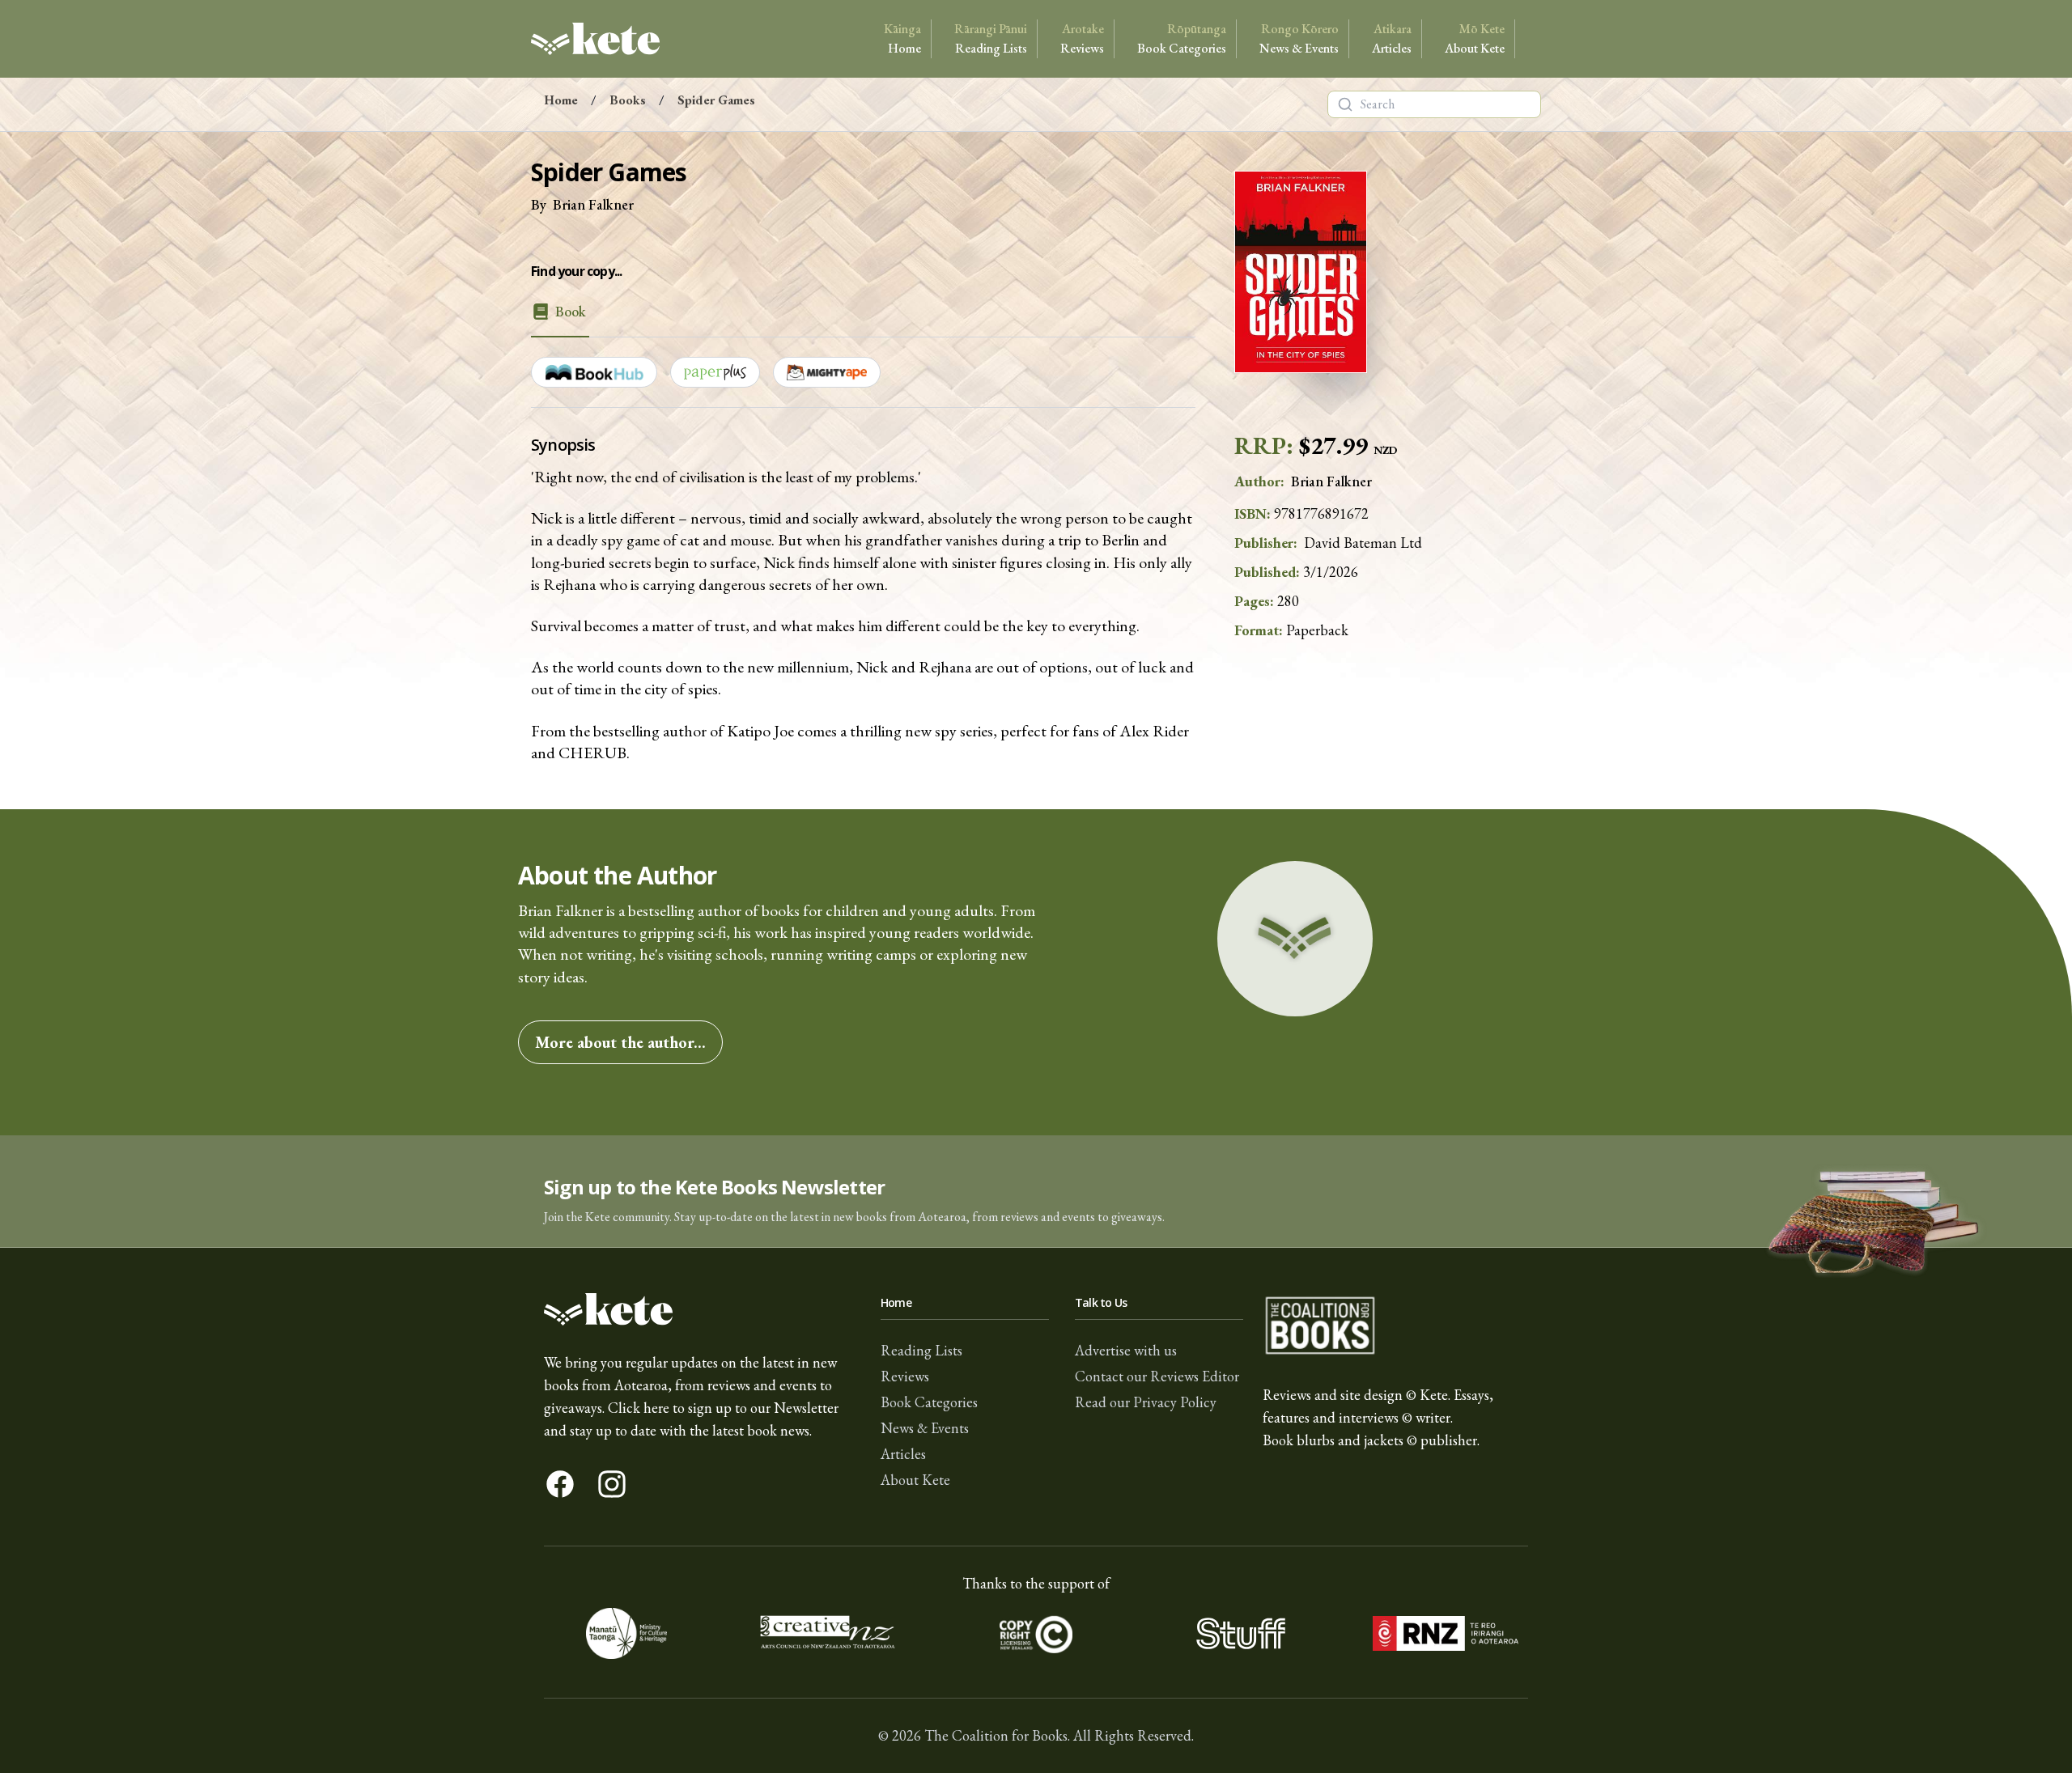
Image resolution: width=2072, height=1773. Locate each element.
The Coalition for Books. (997, 1735)
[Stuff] (1240, 1633)
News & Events (1299, 38)
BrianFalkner (593, 204)
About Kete (1475, 38)
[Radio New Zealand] (1445, 1633)
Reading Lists (991, 38)
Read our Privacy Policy (1146, 1402)
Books (628, 100)
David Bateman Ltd (1363, 543)
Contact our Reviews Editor (1157, 1376)
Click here (639, 1408)
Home (902, 38)
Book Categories (1182, 38)
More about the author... (620, 1042)
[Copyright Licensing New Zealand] (1036, 1633)
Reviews (1082, 38)
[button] (1036, 1192)
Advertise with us (1126, 1350)
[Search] (1345, 104)
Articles (1392, 38)
